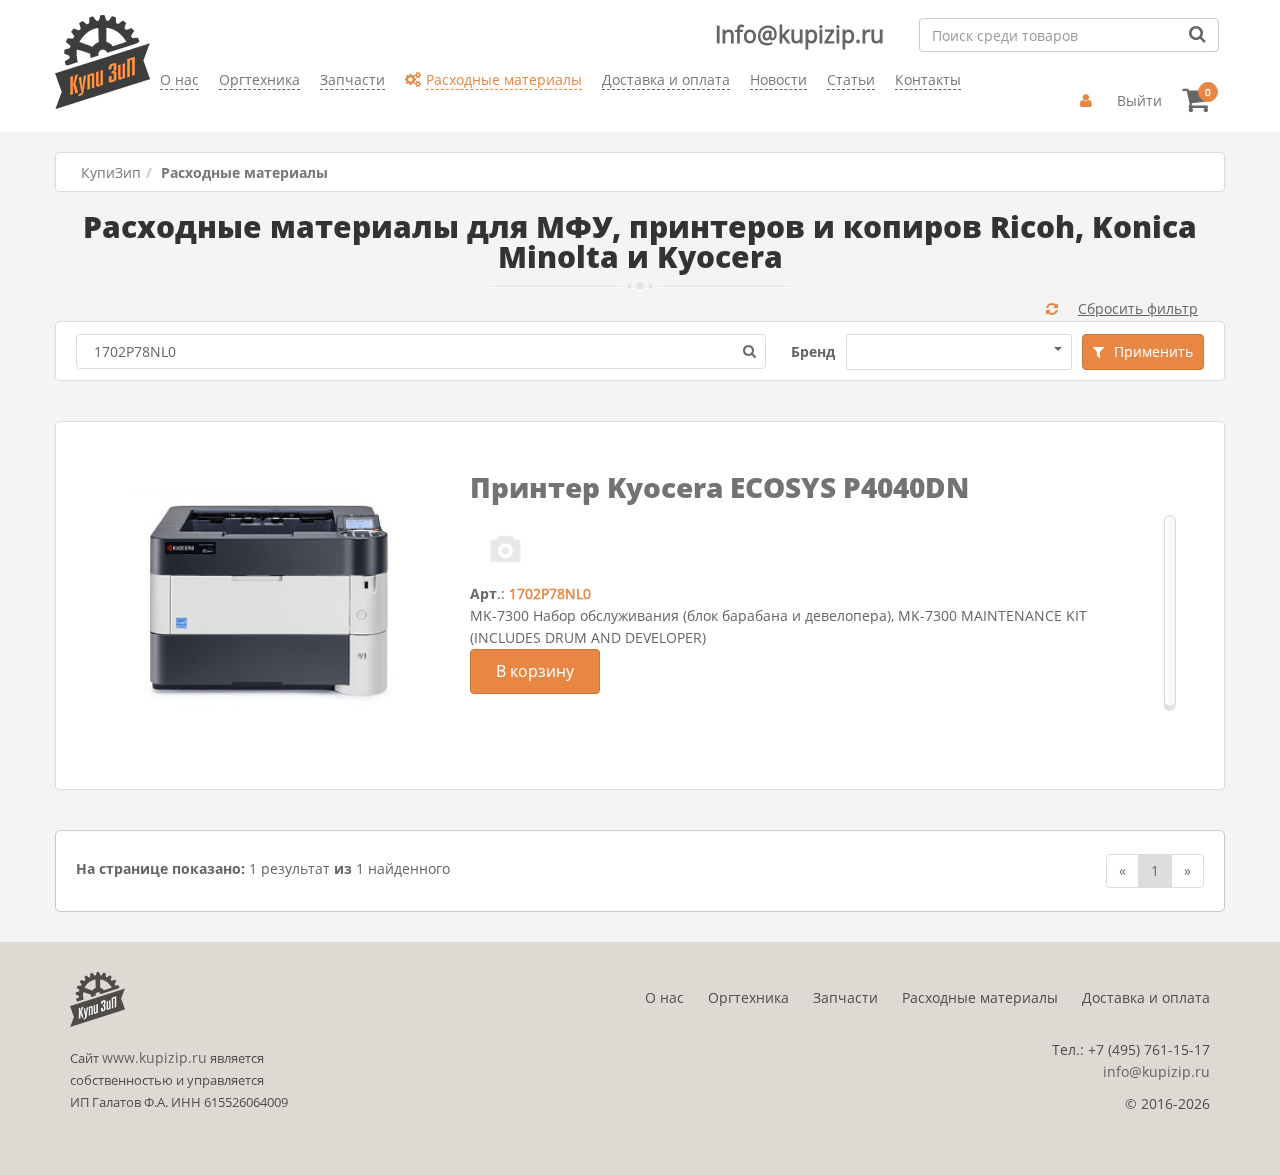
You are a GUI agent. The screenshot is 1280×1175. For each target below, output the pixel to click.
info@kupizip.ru (1156, 1071)
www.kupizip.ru (154, 1057)
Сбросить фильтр (1138, 308)
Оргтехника (748, 997)
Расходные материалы (980, 997)
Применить (1153, 351)
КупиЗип (111, 172)
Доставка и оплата (1146, 997)
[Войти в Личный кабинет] (1088, 101)
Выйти (1139, 100)
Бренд (813, 351)
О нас (664, 997)
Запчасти (845, 997)
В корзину (535, 671)
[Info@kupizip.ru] (160, 110)
